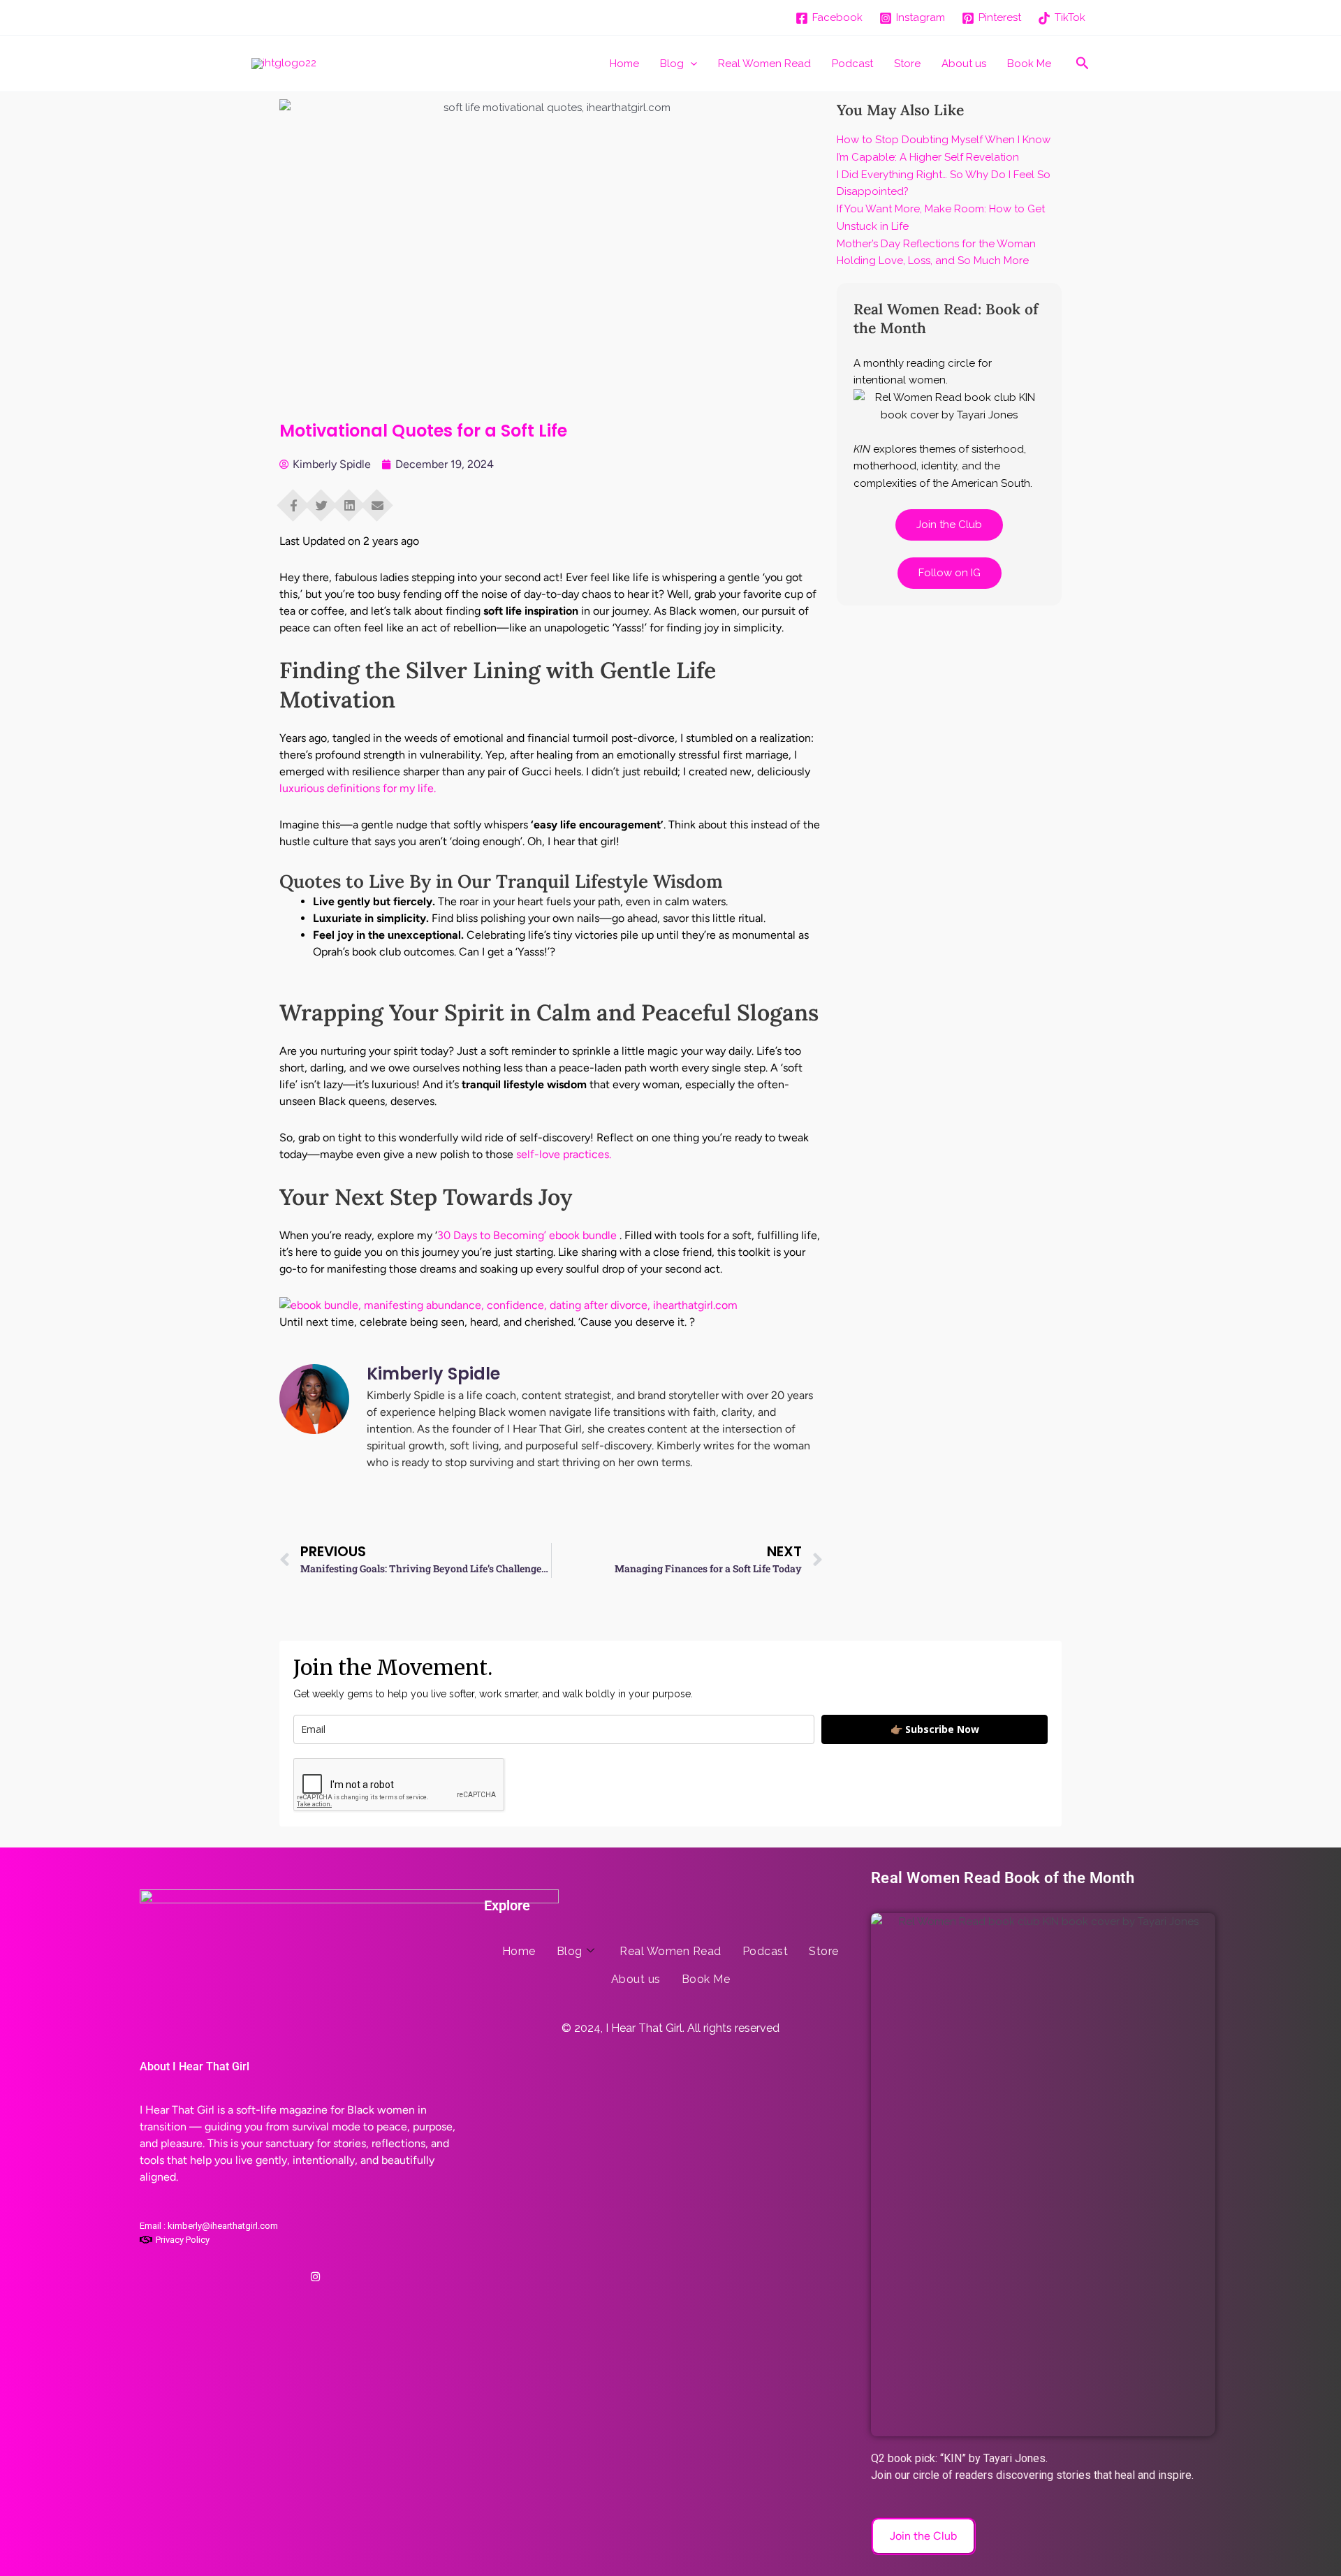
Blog (672, 64)
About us (964, 64)
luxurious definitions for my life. (358, 788)
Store (907, 64)
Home (624, 64)
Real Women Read (764, 64)
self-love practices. (564, 1154)
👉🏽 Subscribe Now (935, 1729)
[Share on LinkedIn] (349, 501)
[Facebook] (274, 2271)
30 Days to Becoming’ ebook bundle (527, 1235)
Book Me (1029, 64)
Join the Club (949, 525)
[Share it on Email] (377, 501)
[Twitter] (295, 2271)
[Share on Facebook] (293, 501)
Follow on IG (950, 573)
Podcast (852, 64)
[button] (690, 64)
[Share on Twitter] (321, 501)
